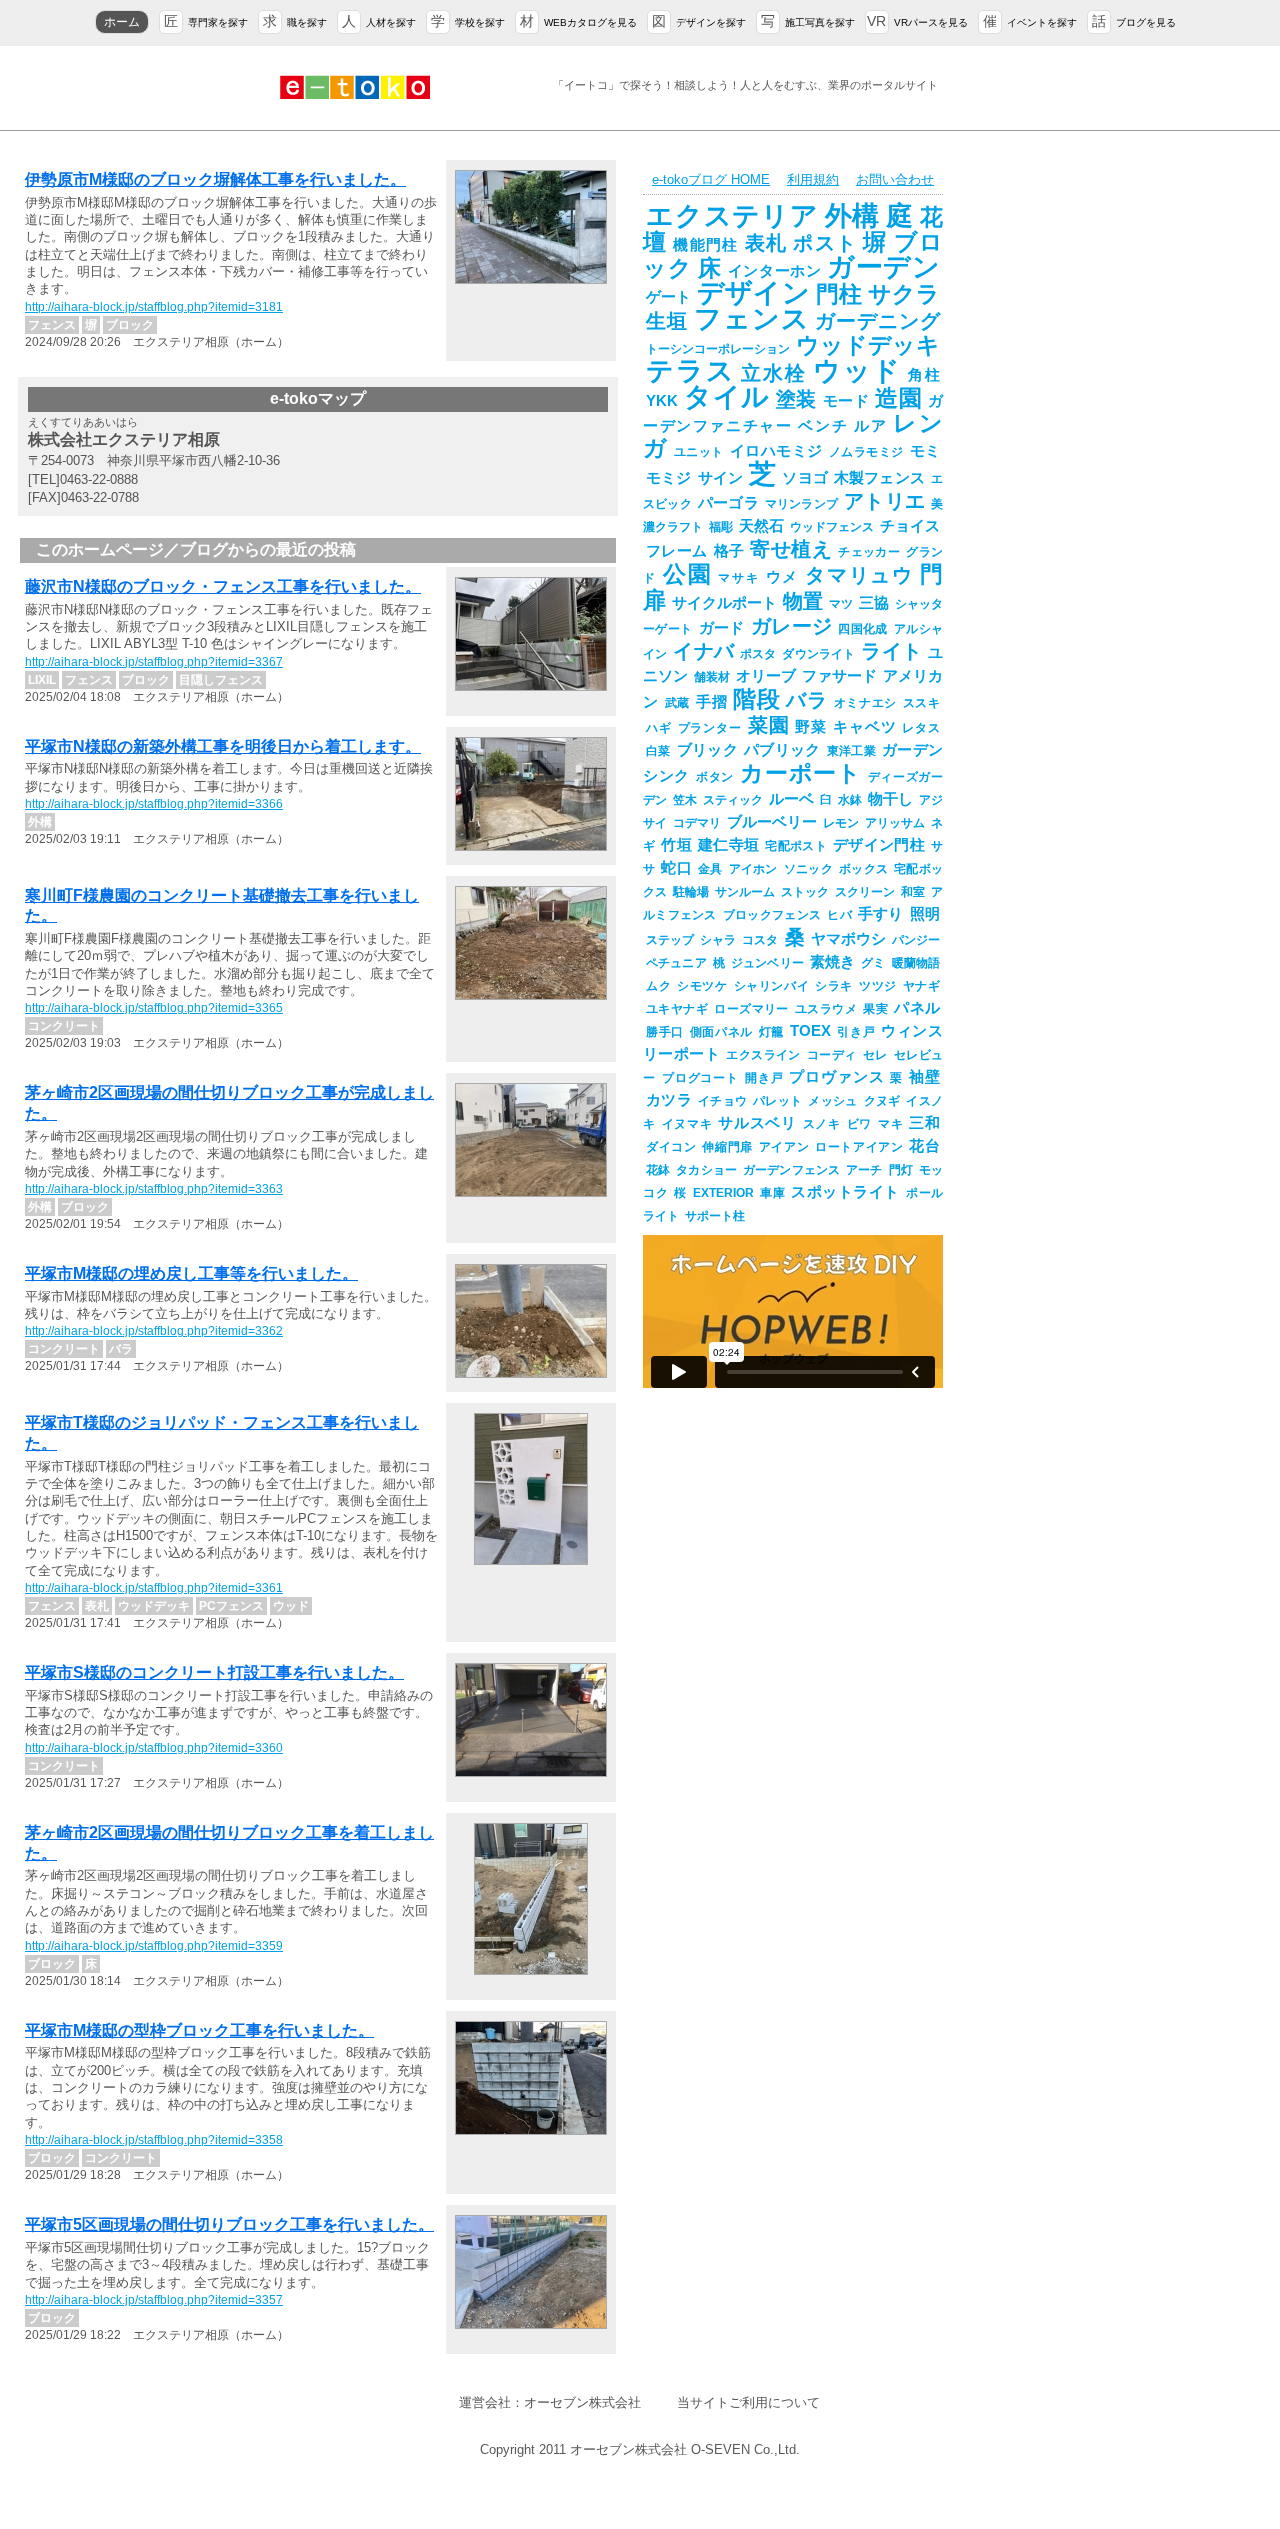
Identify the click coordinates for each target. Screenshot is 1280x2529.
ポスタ (758, 654)
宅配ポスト (796, 846)
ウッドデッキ (868, 345)
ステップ (670, 940)
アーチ (864, 1170)
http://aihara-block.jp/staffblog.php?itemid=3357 (154, 2300)
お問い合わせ (895, 179)
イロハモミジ (776, 451)
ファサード (839, 676)
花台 (924, 1146)
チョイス (910, 526)
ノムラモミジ (866, 452)
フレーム (677, 551)
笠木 (685, 800)
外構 (853, 216)
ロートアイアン (859, 1147)
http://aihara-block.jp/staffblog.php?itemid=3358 (154, 2140)
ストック (805, 892)
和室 (913, 892)
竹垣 (676, 845)
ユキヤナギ (677, 1009)
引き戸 (856, 1032)
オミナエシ (865, 703)
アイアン (784, 1147)
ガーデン (883, 267)
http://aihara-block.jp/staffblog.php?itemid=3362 (154, 1331)
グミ (873, 963)
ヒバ (839, 915)
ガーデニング (877, 321)
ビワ (859, 1124)
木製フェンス (879, 478)
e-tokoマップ (318, 398)
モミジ (669, 478)
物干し (890, 799)
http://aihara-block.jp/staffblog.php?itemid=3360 (154, 1748)
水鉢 (850, 800)
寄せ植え (791, 549)
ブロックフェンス (772, 915)
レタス (921, 728)
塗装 (796, 399)
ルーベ (791, 799)
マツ (841, 604)
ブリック (707, 750)
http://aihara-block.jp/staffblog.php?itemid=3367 (154, 662)
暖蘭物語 (916, 963)
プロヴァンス (836, 1077)
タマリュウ (859, 575)
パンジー (916, 940)
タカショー (706, 1170)
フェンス (752, 319)
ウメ (783, 577)
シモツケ (702, 986)
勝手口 (665, 1032)
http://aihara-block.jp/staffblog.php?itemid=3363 (154, 1189)
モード (846, 401)
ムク (658, 986)
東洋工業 (851, 751)
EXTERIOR (723, 1193)
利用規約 (813, 179)
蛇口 (676, 868)
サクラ (904, 294)
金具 (710, 869)
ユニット (699, 452)
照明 (925, 914)
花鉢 (658, 1170)
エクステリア (732, 216)
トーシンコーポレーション (718, 349)
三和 (924, 1123)
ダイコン (671, 1147)
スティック (733, 800)
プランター (710, 728)
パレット (777, 1101)
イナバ (703, 651)
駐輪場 (691, 892)
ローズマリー (751, 1009)
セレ (875, 1055)
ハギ (659, 728)
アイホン (753, 869)
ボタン (715, 777)
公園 (688, 574)
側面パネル (721, 1032)
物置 (803, 601)
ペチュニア (676, 963)
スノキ (822, 1124)
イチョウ (722, 1101)
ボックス (863, 869)
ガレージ (792, 626)
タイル (727, 397)
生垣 (667, 321)
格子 (729, 551)
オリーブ (766, 676)
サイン (721, 478)
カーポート (800, 773)
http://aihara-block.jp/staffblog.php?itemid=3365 (154, 1008)
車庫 (773, 1193)
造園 (898, 398)
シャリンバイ (772, 986)
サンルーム (745, 892)
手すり (881, 914)
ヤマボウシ (848, 939)
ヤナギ (921, 986)
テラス (690, 371)
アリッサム (895, 823)
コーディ (832, 1055)
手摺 (711, 702)
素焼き (832, 962)
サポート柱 (715, 1216)
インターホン (775, 271)
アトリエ (884, 501)
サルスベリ (757, 1123)
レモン (841, 823)
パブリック (782, 750)
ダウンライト (818, 654)
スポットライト (845, 1192)
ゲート (668, 297)
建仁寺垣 (728, 845)
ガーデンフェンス (791, 1170)
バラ (806, 700)
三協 (874, 603)
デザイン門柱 (879, 845)
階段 (756, 699)
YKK (662, 401)
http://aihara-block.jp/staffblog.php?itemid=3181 (154, 307)
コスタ (760, 940)
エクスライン (763, 1055)
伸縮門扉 (727, 1147)
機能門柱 (705, 245)
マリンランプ (801, 504)
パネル (917, 1008)
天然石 (761, 526)
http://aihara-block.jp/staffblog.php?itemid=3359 (154, 1946)
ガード (722, 628)
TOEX (810, 1031)
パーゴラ (728, 503)
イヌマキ (687, 1124)
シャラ (718, 940)
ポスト (825, 243)
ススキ (921, 703)
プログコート (700, 1078)
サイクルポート (724, 603)
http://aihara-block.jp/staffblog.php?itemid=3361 (154, 1588)
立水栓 (773, 373)
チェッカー (869, 552)
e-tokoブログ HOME (711, 179)
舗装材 (712, 677)
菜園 (769, 725)
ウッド (857, 371)
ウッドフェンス (832, 527)
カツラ (669, 1100)
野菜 (811, 727)
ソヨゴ (805, 478)
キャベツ (864, 727)
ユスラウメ (826, 1009)
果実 (875, 1009)
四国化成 (863, 629)
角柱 (924, 375)
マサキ (738, 578)
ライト (891, 651)
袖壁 (924, 1077)
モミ (925, 451)
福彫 (721, 527)
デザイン (753, 293)
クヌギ (882, 1101)
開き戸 (764, 1078)
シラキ (834, 986)
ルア (870, 426)
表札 (766, 243)
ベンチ (823, 426)
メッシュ (832, 1101)
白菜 (658, 751)
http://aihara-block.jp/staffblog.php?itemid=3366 (154, 804)
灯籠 (771, 1032)
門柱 (839, 294)
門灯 (901, 1170)
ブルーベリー (772, 822)
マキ (890, 1124)
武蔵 (677, 703)
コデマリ (697, 823)
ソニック (808, 869)
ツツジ (878, 986)
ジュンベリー (767, 963)
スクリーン (865, 892)
